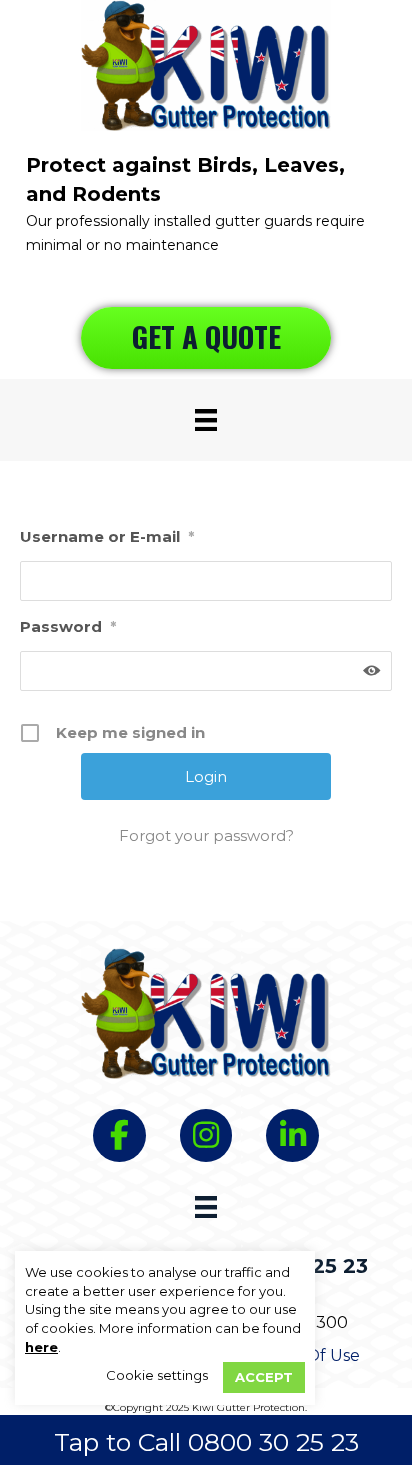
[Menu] (206, 420)
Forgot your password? (206, 835)
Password (68, 626)
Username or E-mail (107, 536)
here (41, 1347)
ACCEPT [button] (264, 1377)
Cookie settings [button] (157, 1375)
